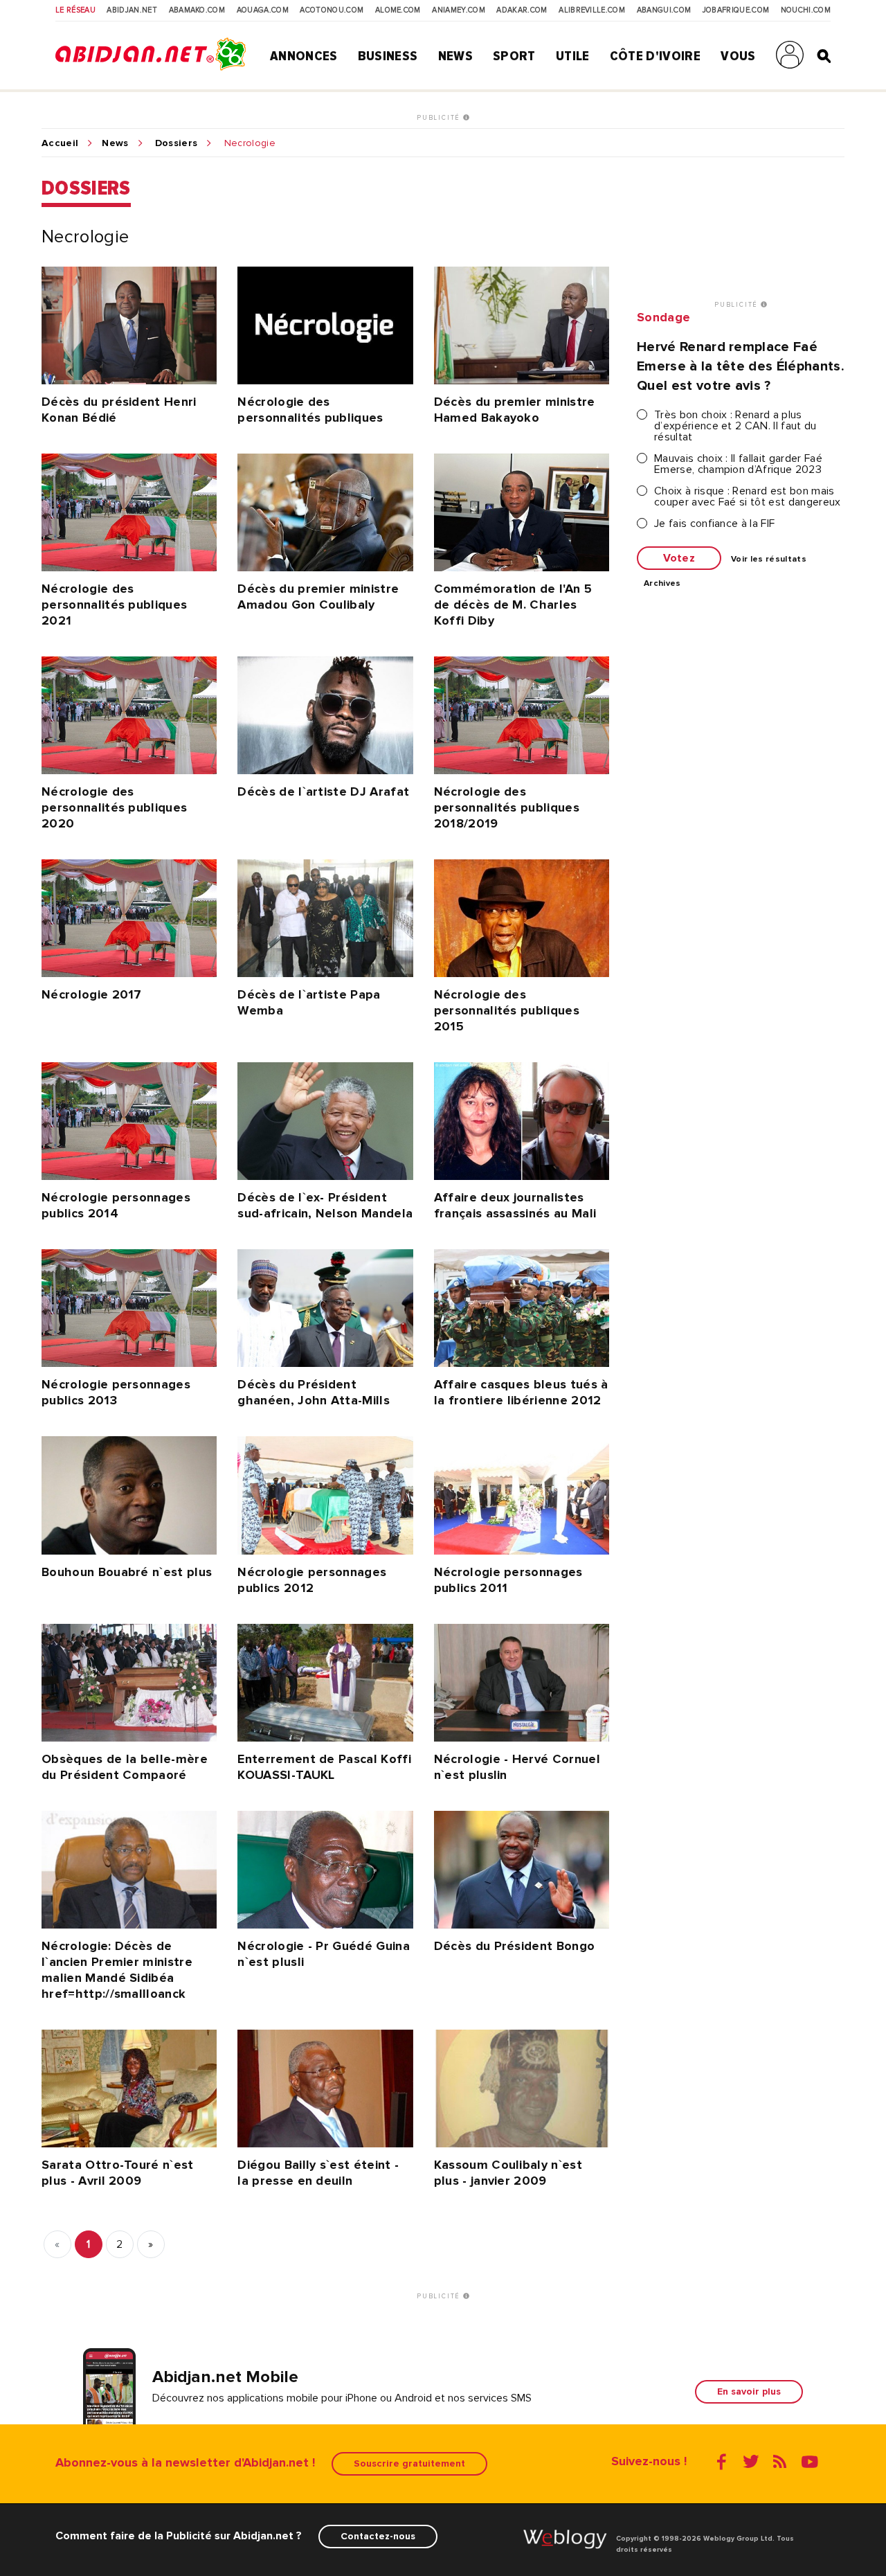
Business (388, 56)
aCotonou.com (332, 10)
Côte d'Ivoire (655, 56)
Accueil (60, 143)
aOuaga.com (263, 10)
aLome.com (398, 10)
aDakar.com (522, 10)
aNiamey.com (459, 10)
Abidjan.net (132, 10)
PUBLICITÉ (440, 118)
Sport (514, 56)
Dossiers (177, 143)
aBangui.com (664, 10)
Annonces (304, 56)
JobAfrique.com (736, 10)
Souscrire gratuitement (409, 2463)
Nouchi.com (806, 10)
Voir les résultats (769, 560)
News (455, 56)
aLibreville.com (592, 10)
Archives (662, 584)
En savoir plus (749, 2391)
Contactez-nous (378, 2536)
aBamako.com (197, 10)
